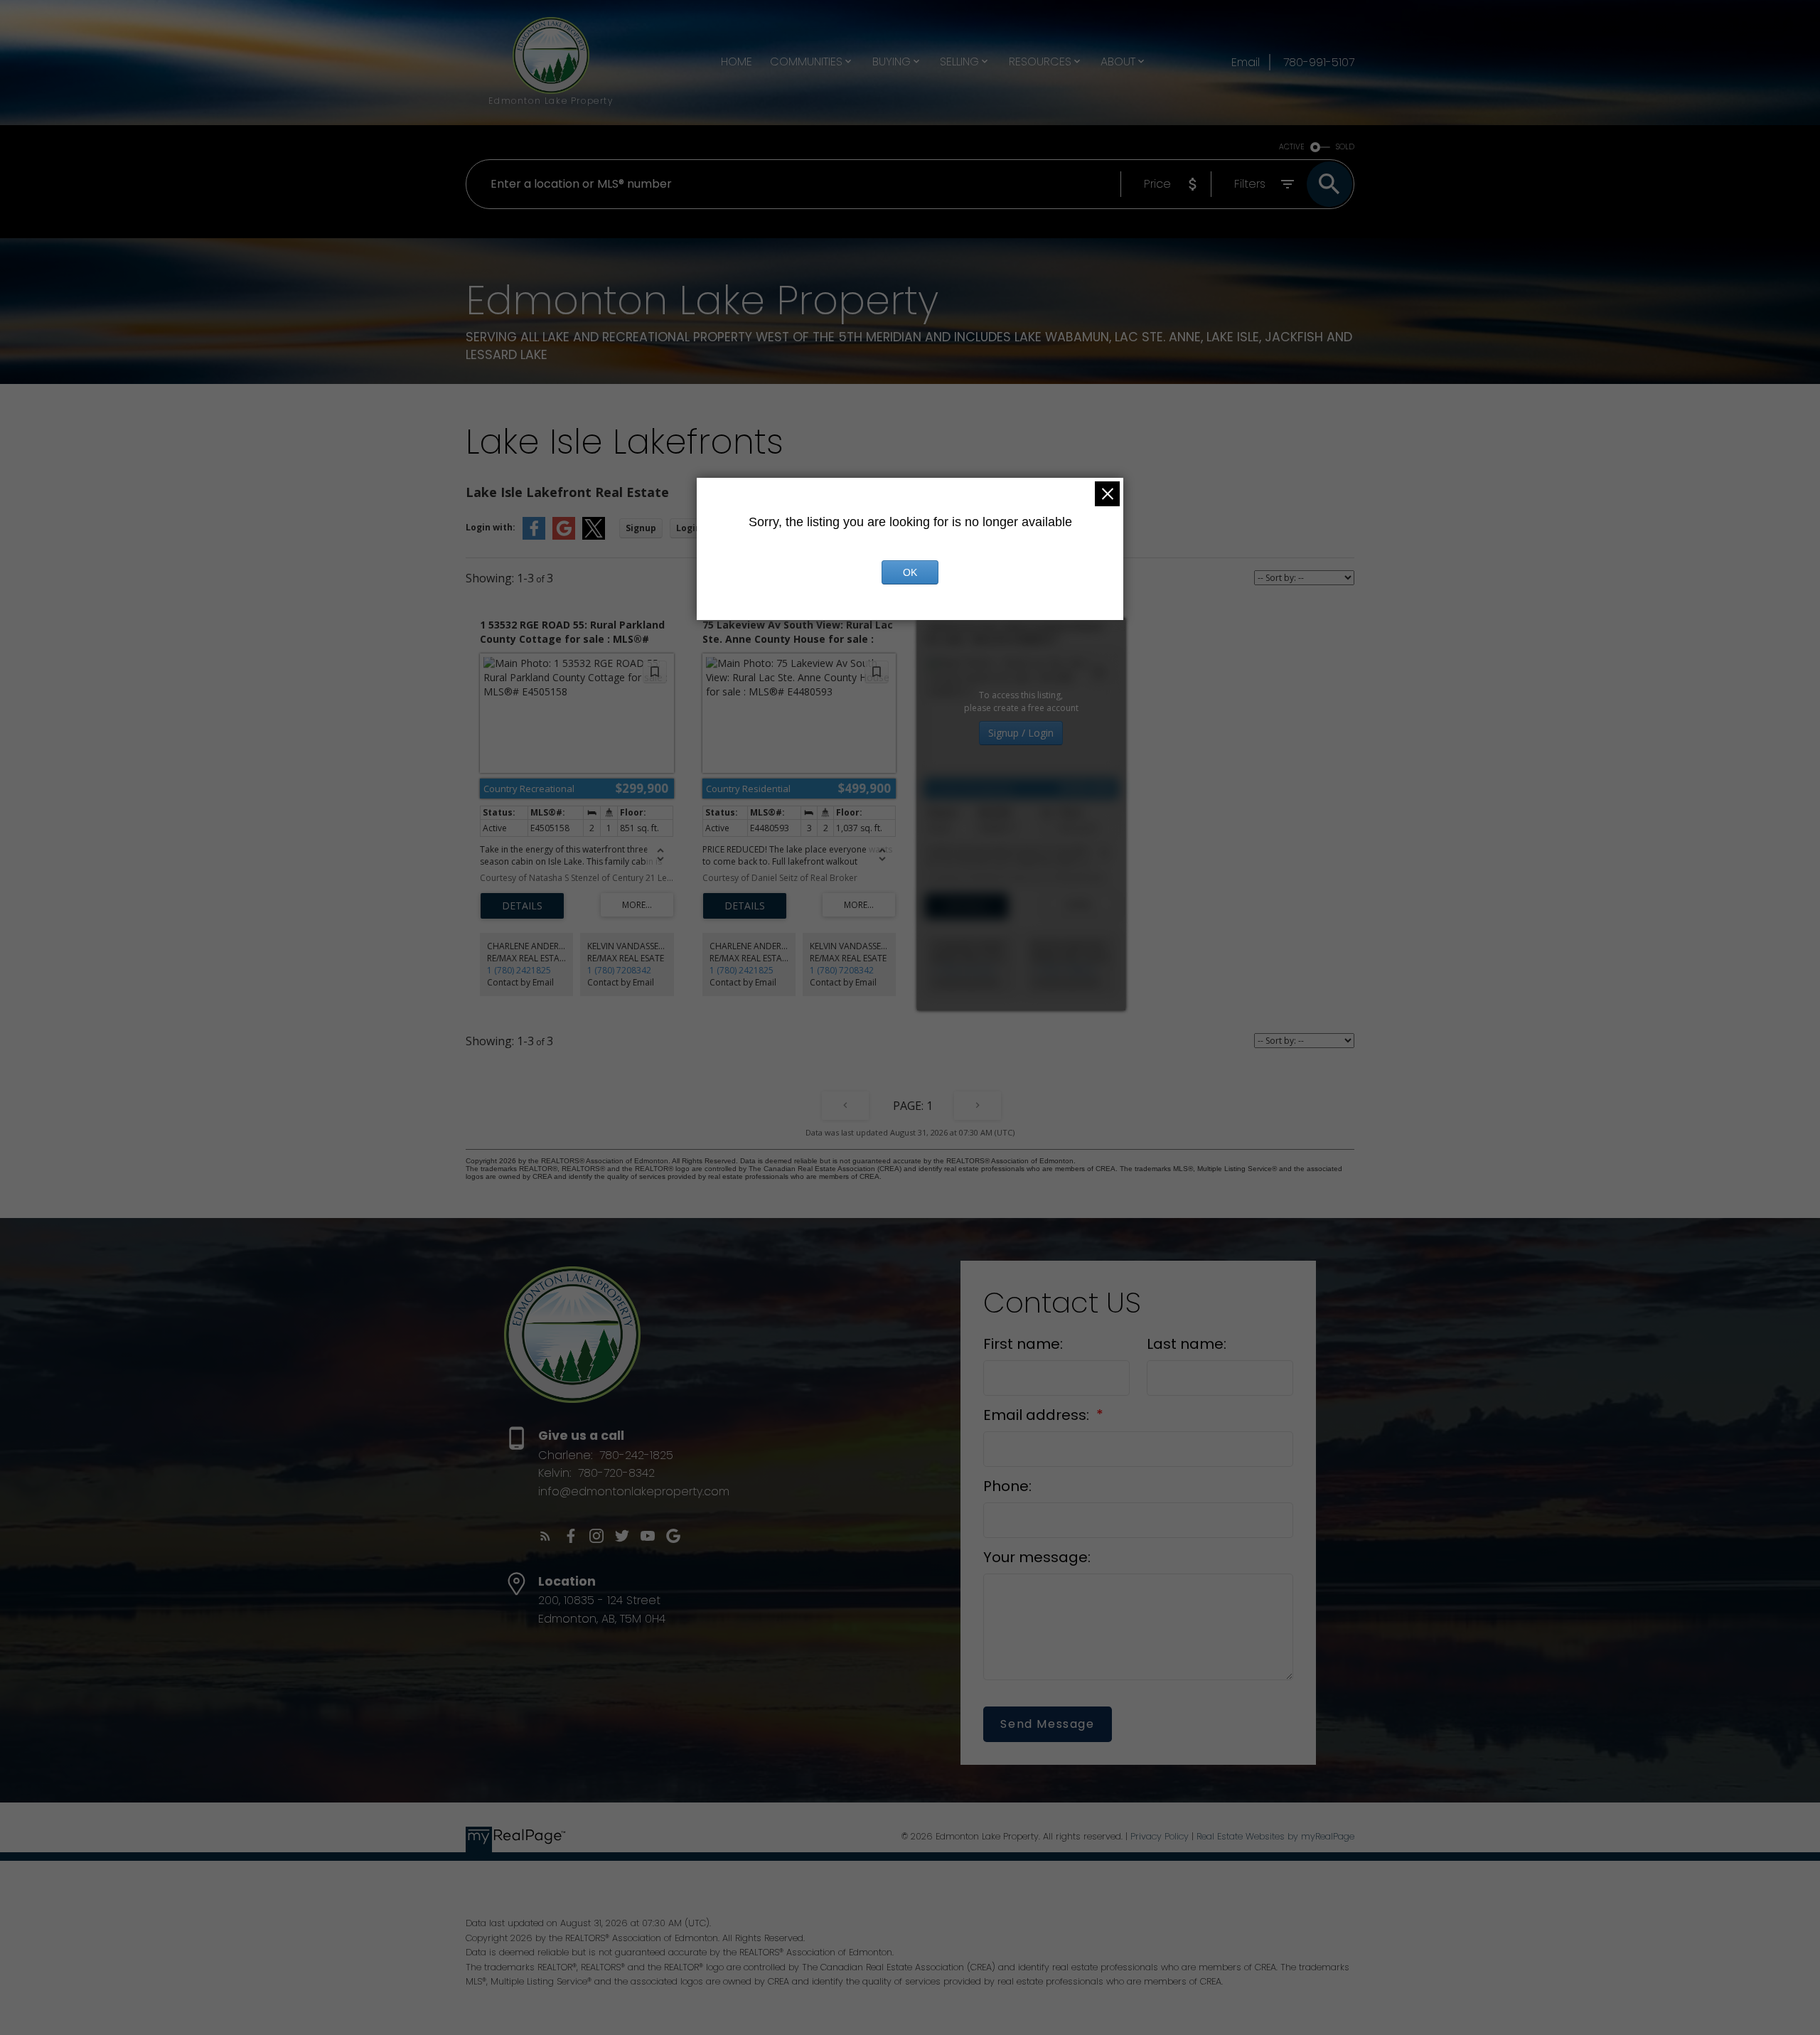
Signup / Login (1021, 733)
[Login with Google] (564, 536)
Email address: (1038, 1415)
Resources (1040, 62)
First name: (1023, 1344)
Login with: (491, 527)
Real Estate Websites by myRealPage (1275, 1836)
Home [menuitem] (737, 62)
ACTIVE (1292, 147)
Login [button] (689, 528)
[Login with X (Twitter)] (594, 536)
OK (910, 572)
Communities (806, 62)
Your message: (1037, 1557)
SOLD (1345, 147)
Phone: (1007, 1486)
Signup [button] (641, 528)
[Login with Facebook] (534, 536)
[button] (545, 1536)
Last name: (1187, 1344)
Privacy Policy (1160, 1836)
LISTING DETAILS (522, 906)
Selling (959, 62)
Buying (892, 62)
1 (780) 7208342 (619, 970)
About (1118, 62)
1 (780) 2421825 (519, 970)
